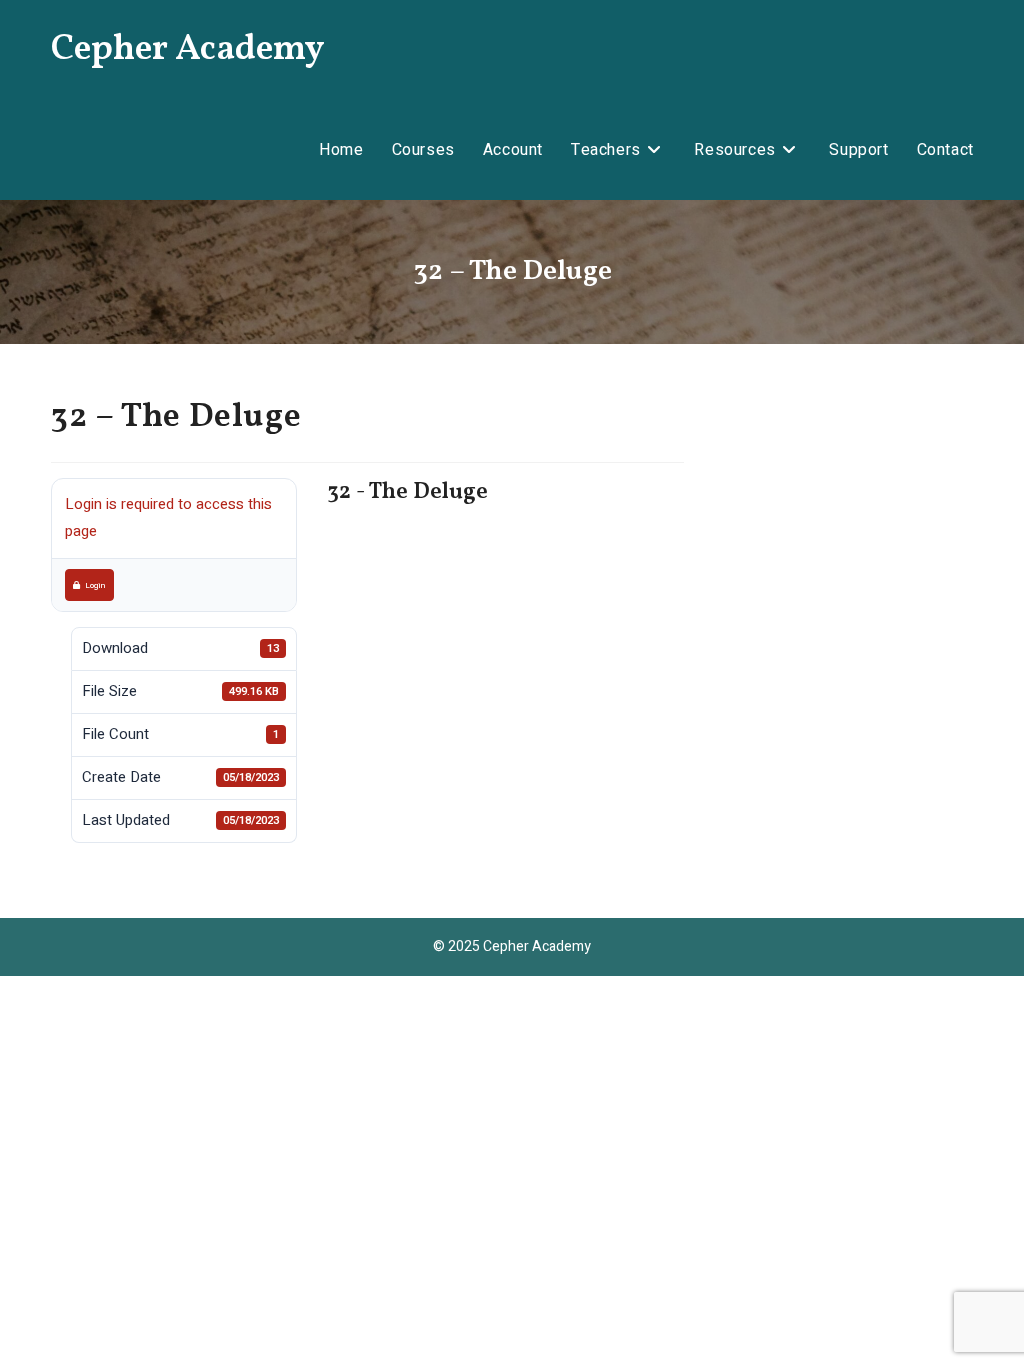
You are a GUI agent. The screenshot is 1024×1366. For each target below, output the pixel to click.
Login (95, 585)
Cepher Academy (188, 50)
